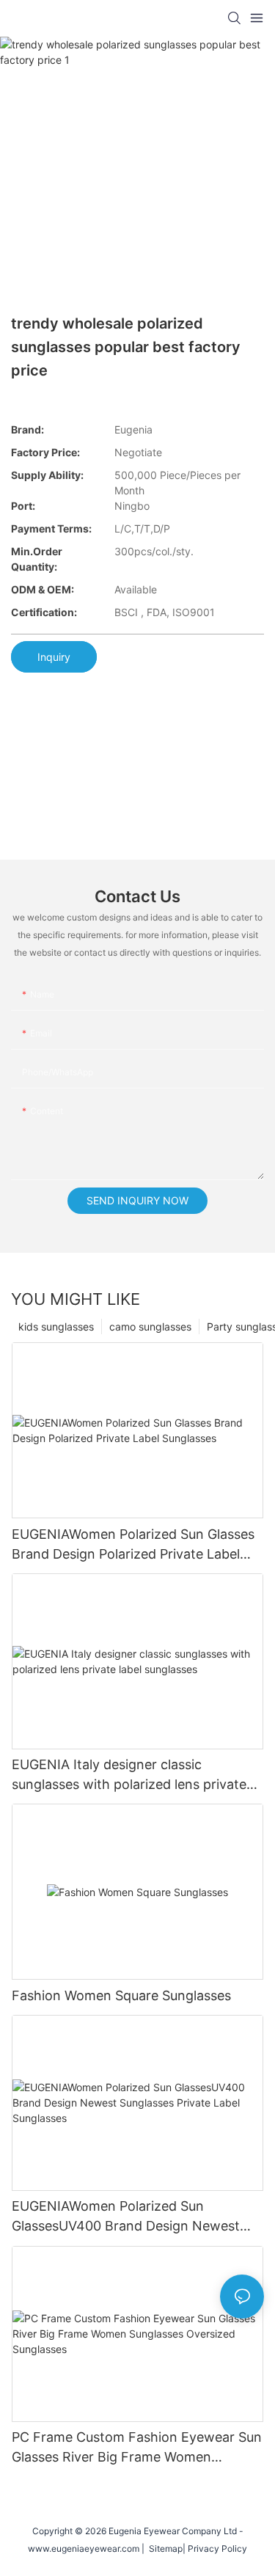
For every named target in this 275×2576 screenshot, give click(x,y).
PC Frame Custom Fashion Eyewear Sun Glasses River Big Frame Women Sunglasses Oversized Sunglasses (137, 2448)
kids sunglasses (56, 1327)
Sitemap (164, 2548)
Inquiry (54, 657)
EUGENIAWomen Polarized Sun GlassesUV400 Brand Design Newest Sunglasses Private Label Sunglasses (126, 2217)
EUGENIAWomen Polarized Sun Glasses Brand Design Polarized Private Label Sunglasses (133, 1545)
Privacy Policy (217, 2548)
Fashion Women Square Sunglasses (121, 1995)
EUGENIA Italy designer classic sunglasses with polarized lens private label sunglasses (129, 1775)
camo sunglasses (150, 1327)
